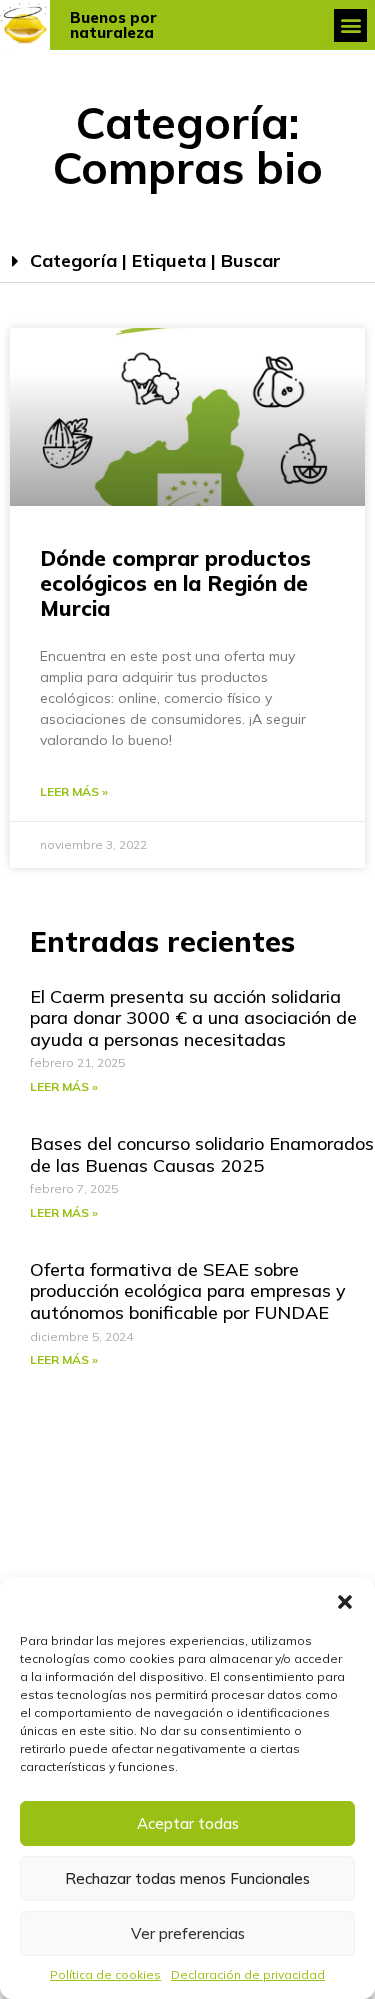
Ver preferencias (188, 1933)
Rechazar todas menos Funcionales (187, 1878)
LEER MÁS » (64, 1086)
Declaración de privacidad (248, 1974)
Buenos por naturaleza (113, 25)
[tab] (187, 261)
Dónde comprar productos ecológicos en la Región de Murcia (175, 583)
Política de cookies (105, 1974)
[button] (345, 1602)
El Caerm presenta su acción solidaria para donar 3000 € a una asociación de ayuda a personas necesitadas (193, 1018)
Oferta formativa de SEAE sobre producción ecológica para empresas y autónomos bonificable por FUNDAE (188, 1291)
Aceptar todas (188, 1823)
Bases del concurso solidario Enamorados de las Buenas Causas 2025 (202, 1154)
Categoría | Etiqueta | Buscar (155, 260)
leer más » (74, 791)
